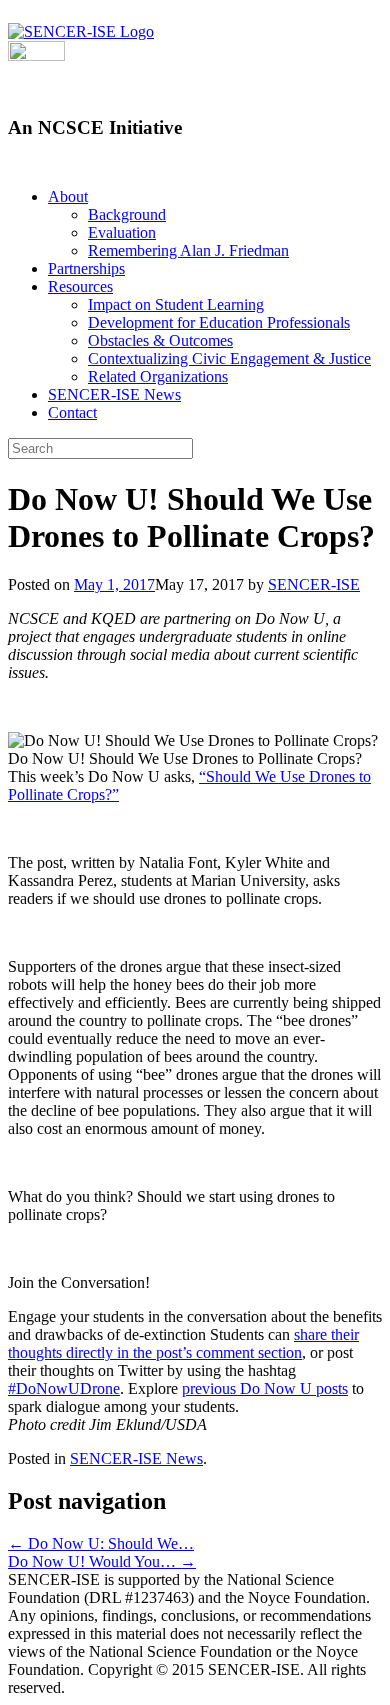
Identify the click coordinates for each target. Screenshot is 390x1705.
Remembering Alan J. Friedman (188, 250)
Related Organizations (158, 376)
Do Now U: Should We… (101, 1543)
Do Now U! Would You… (102, 1561)
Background (127, 214)
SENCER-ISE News (114, 394)
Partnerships (86, 268)
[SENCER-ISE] (81, 31)
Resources (80, 286)
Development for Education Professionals (219, 322)
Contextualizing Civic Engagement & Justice (229, 358)
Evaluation (122, 232)
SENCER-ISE (314, 584)
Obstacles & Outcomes (160, 340)
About (68, 196)
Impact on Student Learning (176, 304)
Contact (72, 412)
